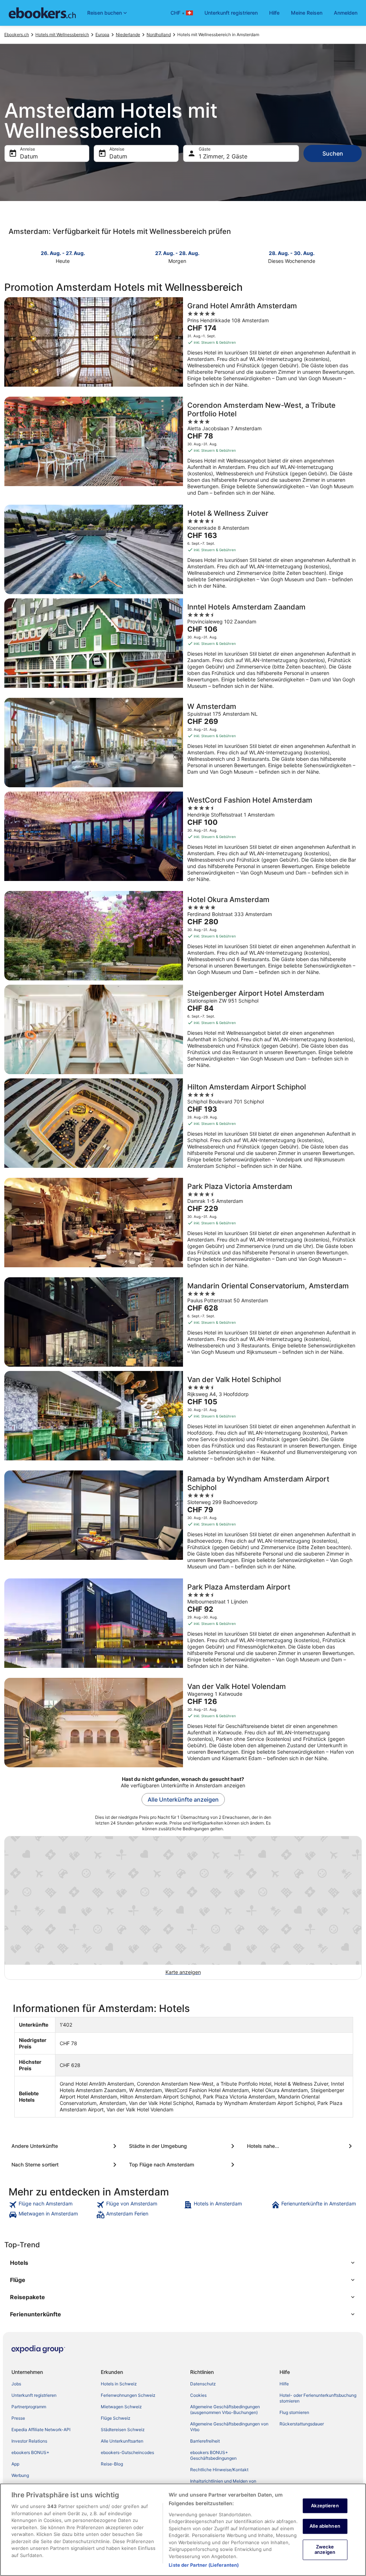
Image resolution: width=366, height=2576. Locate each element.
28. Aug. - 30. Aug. (292, 253)
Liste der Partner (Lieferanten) (204, 2565)
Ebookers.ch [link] (17, 35)
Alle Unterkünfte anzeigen (183, 1799)
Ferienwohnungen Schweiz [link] (128, 2395)
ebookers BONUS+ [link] (30, 2452)
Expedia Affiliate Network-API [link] (41, 2430)
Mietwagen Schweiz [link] (121, 2407)
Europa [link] (102, 35)
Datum (29, 156)
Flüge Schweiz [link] (116, 2418)
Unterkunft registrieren (231, 13)
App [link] (15, 2464)
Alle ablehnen (325, 2526)
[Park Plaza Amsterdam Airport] (183, 1626)
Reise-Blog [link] (112, 2464)
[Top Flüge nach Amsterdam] (183, 2165)
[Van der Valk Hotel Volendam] (183, 1723)
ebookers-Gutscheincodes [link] (127, 2452)
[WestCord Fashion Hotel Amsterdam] (183, 839)
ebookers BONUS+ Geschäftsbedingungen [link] (213, 2455)
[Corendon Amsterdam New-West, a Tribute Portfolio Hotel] (183, 449)
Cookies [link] (198, 2395)
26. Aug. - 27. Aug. (63, 253)
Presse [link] (18, 2418)
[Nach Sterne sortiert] (65, 2165)
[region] (183, 2530)
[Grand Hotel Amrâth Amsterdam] (183, 345)
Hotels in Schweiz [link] (119, 2384)
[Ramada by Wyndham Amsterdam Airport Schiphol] (183, 1522)
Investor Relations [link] (29, 2441)
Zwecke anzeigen (325, 2550)
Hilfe (274, 13)
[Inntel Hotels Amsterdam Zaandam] (183, 646)
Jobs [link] (16, 2384)
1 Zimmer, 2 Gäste (223, 156)
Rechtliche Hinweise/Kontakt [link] (219, 2470)
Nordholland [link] (159, 35)
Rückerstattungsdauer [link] (302, 2424)
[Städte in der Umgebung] (183, 2146)
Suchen (333, 153)
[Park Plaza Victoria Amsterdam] (183, 1225)
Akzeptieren (325, 2506)
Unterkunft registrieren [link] (34, 2395)
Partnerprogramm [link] (29, 2407)
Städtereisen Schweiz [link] (123, 2430)
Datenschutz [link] (203, 2384)
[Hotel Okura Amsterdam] (183, 936)
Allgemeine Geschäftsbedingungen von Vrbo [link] (229, 2427)
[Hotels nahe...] (301, 2146)
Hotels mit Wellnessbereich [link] (62, 35)
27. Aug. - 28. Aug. (177, 253)
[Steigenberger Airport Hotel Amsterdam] (183, 1029)
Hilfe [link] (284, 2384)
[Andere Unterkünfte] (65, 2146)
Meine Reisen (307, 13)
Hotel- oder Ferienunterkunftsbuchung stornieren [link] (318, 2398)
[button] (183, 2263)
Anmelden (346, 13)
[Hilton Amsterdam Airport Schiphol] (183, 1126)
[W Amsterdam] (183, 743)
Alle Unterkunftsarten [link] (122, 2441)
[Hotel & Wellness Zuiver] (183, 549)
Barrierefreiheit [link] (205, 2441)
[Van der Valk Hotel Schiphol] (183, 1419)
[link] (52, 2205)
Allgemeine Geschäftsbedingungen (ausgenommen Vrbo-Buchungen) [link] (225, 2410)
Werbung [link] (20, 2475)
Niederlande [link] (128, 35)
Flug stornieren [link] (294, 2412)
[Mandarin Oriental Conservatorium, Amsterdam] (183, 1322)
